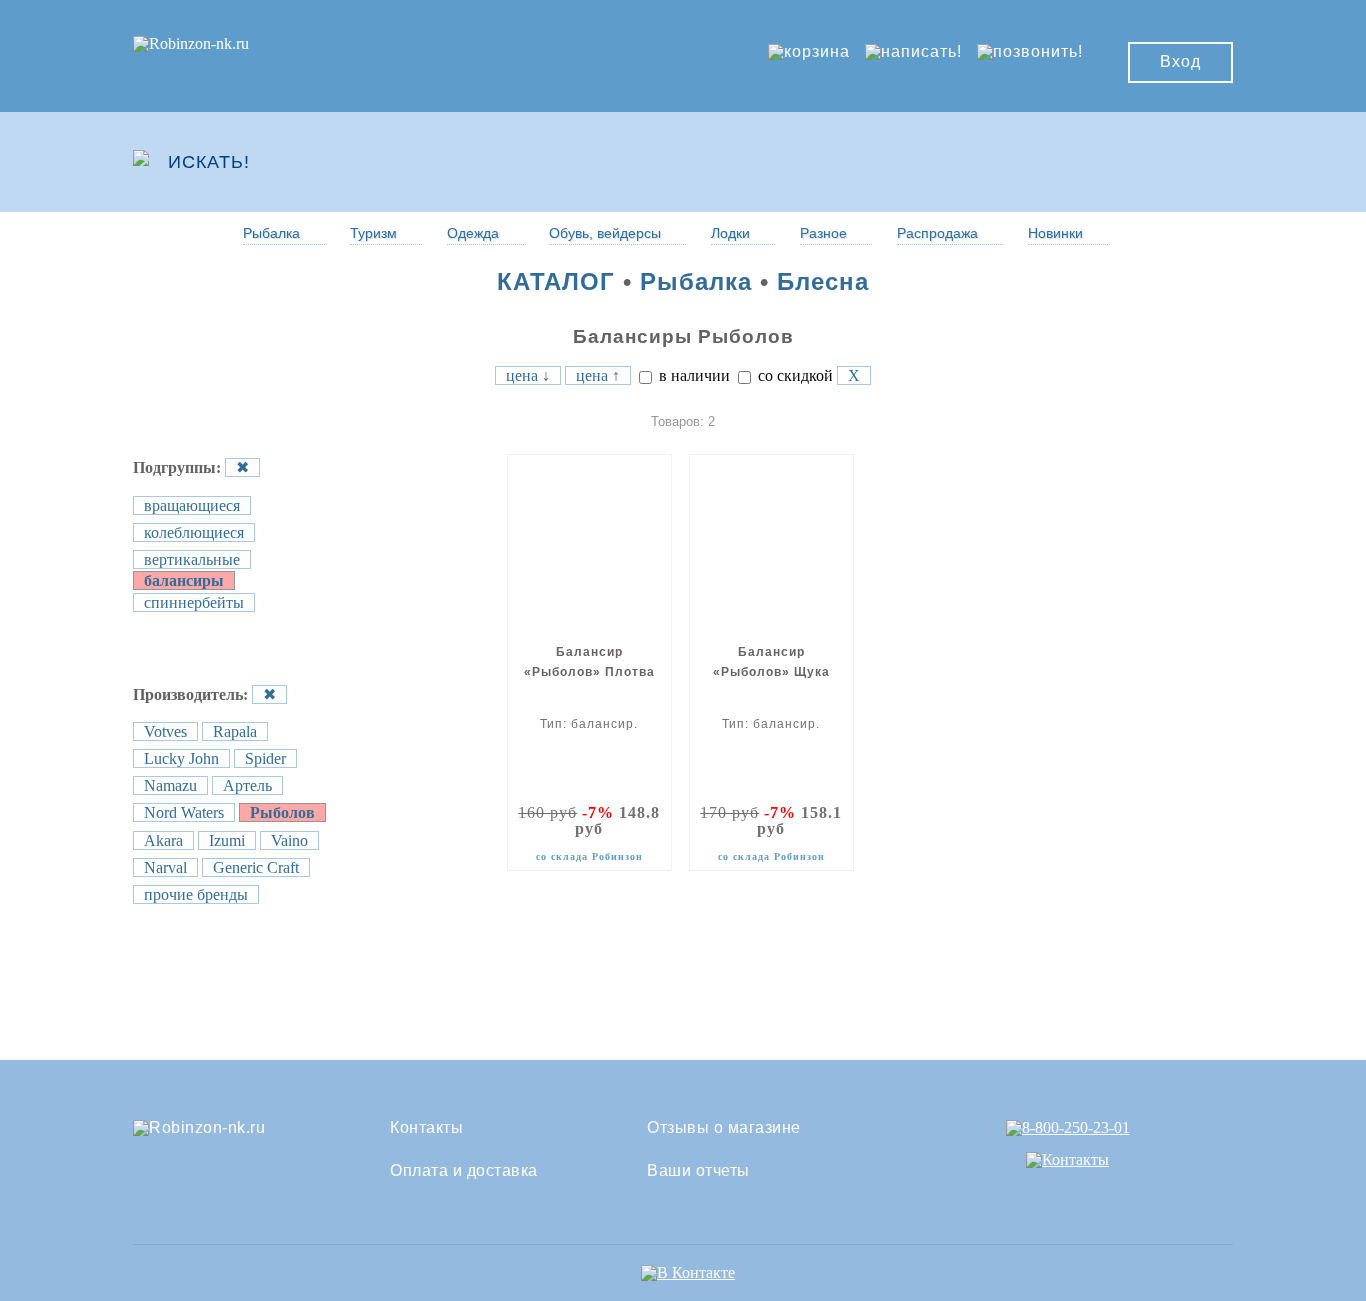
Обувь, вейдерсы (605, 233)
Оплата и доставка (464, 1171)
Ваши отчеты (698, 1171)
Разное (823, 233)
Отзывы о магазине (724, 1128)
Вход (1180, 61)
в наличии (692, 375)
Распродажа (937, 233)
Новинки (1055, 233)
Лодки (730, 233)
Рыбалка (271, 233)
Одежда (473, 233)
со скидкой (793, 375)
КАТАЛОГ (556, 281)
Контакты (426, 1128)
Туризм (373, 233)
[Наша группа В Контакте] (688, 1272)
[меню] (1174, 162)
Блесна (823, 281)
